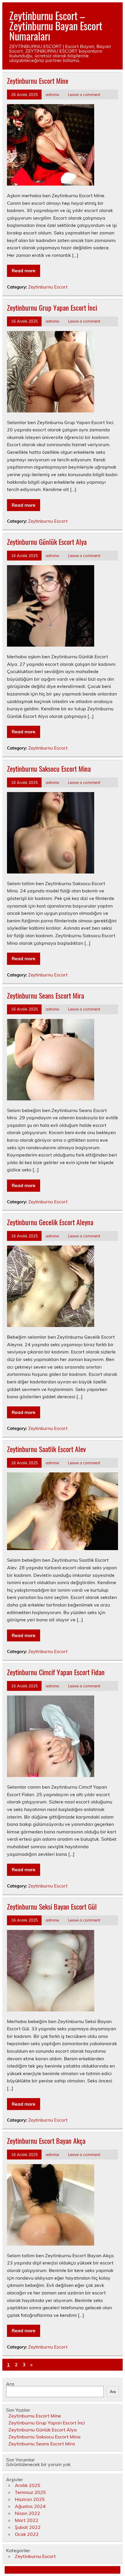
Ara (10, 2384)
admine (52, 94)
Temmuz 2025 (30, 2492)
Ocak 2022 (27, 2534)
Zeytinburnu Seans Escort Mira (45, 995)
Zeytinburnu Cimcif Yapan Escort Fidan (56, 1672)
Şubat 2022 (28, 2527)
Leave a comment (84, 94)
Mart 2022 (27, 2520)
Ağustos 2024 (30, 2506)
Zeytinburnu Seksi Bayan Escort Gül (52, 1906)
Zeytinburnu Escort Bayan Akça (46, 2141)
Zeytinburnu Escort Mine (38, 81)
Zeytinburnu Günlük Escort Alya (47, 542)
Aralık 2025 (28, 2485)
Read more (24, 271)
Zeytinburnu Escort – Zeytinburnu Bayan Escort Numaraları (56, 26)
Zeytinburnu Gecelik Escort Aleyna (50, 1222)
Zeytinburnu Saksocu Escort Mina (49, 768)
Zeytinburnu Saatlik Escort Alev (46, 1449)
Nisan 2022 (27, 2513)
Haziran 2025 (30, 2499)
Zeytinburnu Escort (48, 287)
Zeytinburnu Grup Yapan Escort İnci (52, 307)
